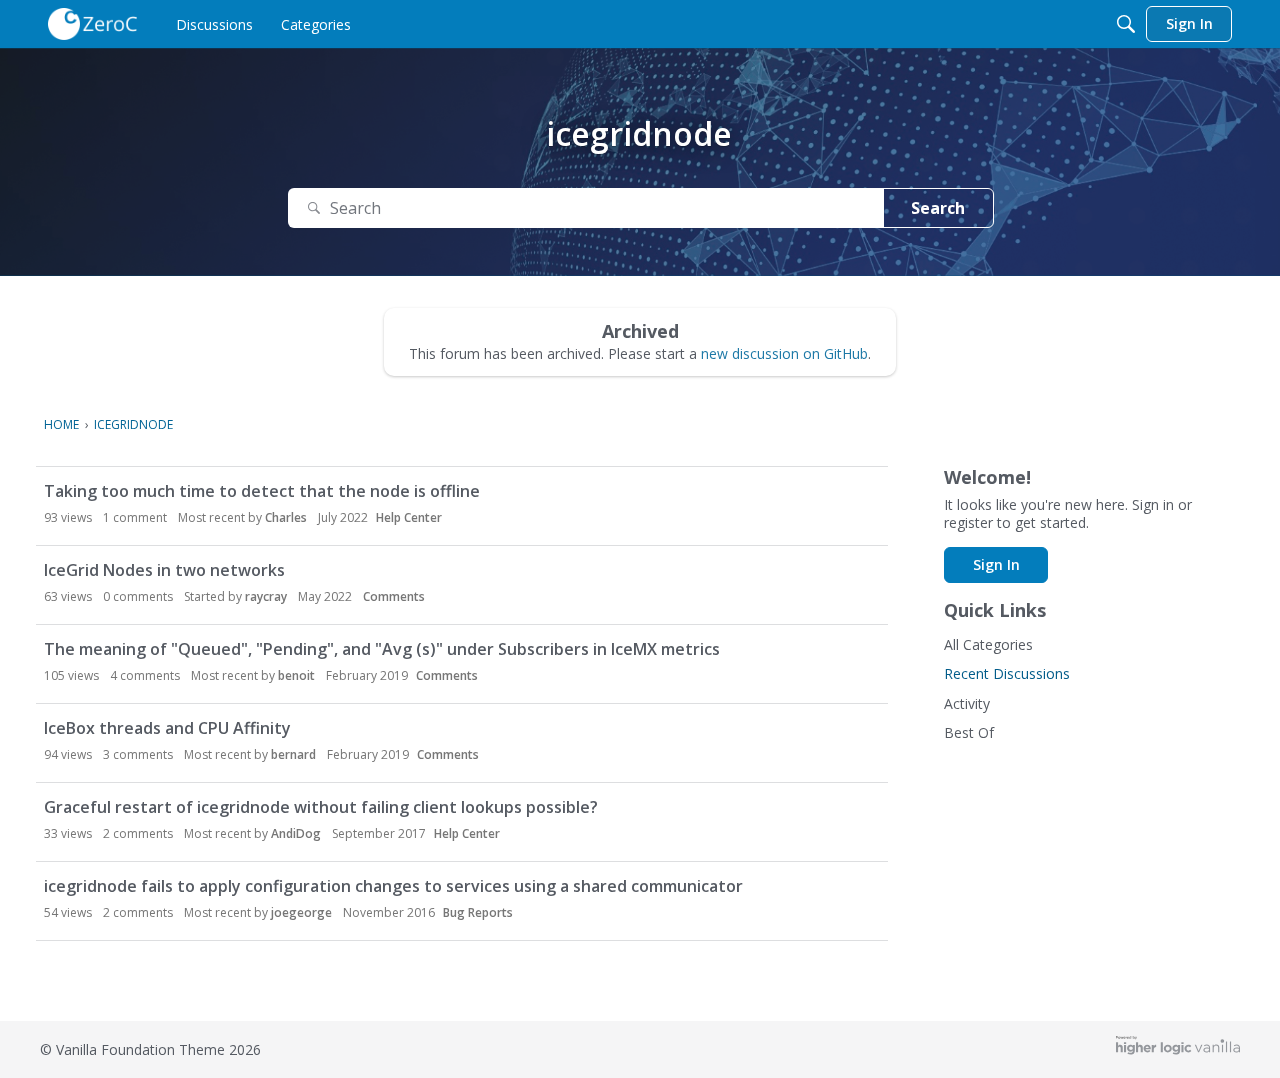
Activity (967, 703)
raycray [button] (266, 596)
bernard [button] (293, 754)
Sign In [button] (996, 564)
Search (938, 208)
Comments (394, 596)
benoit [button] (296, 675)
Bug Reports (478, 912)
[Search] (1126, 24)
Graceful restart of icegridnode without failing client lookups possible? (321, 807)
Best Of (969, 732)
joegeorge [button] (301, 912)
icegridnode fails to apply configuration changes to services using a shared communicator (393, 886)
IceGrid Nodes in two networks (164, 570)
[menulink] (214, 24)
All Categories (988, 644)
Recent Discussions (1007, 673)
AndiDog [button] (296, 833)
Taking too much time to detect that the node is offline (262, 491)
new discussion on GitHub (784, 353)
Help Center (409, 517)
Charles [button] (286, 517)
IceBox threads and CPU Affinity (167, 728)
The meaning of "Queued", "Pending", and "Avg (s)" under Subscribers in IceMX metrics (382, 649)
